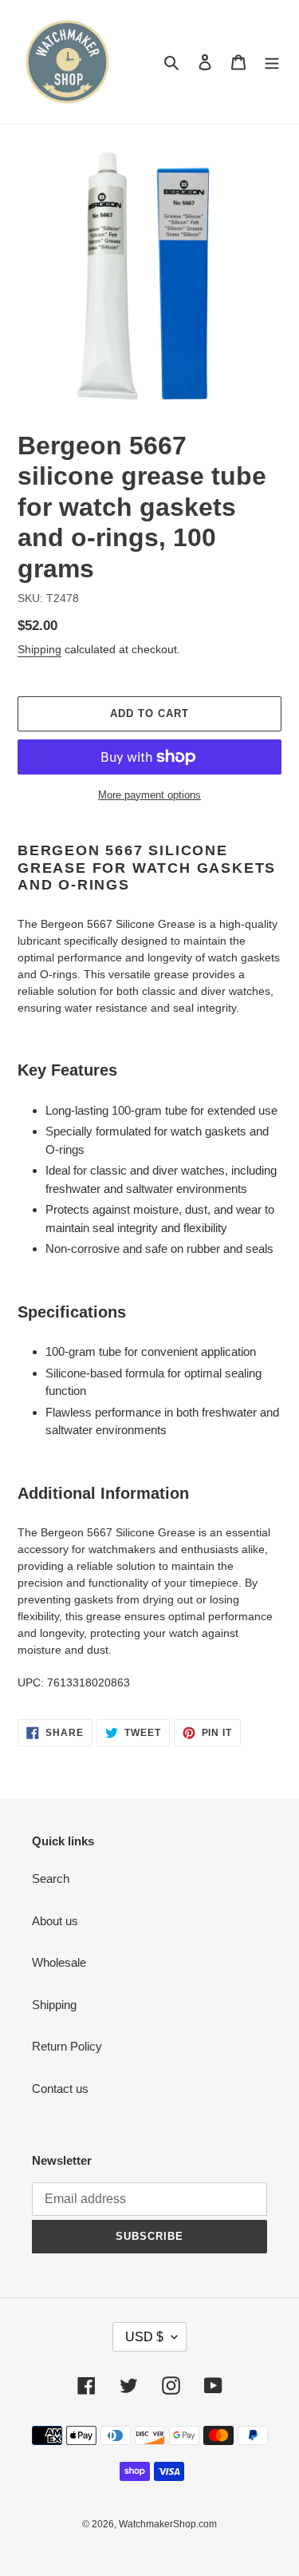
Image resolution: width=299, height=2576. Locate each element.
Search (51, 1878)
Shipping (39, 649)
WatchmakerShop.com (168, 2524)
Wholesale (59, 1962)
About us (55, 1921)
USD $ (144, 2337)
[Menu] (272, 62)
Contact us (60, 2089)
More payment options (149, 795)
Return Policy (67, 2046)
